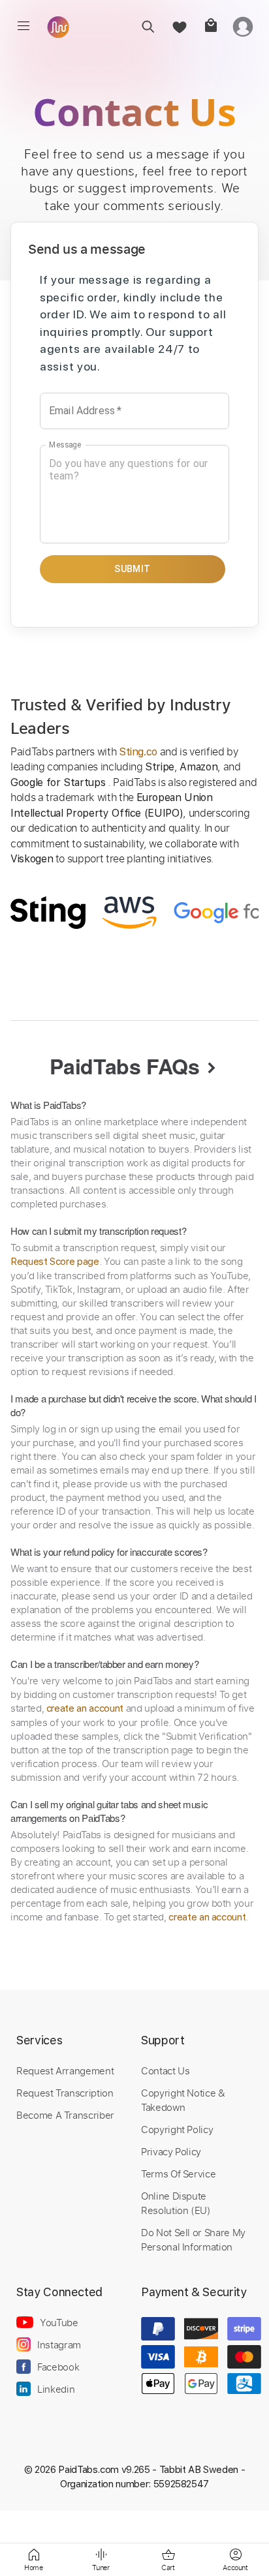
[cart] (211, 26)
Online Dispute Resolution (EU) (176, 2203)
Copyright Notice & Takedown (183, 2100)
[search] (148, 26)
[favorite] (179, 26)
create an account (85, 1708)
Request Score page (55, 1262)
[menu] (24, 26)
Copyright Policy (177, 2129)
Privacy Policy (171, 2151)
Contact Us (165, 2070)
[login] (243, 26)
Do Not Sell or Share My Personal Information (193, 2239)
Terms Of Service (178, 2174)
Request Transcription (65, 2093)
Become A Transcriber (65, 2115)
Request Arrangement (65, 2070)
